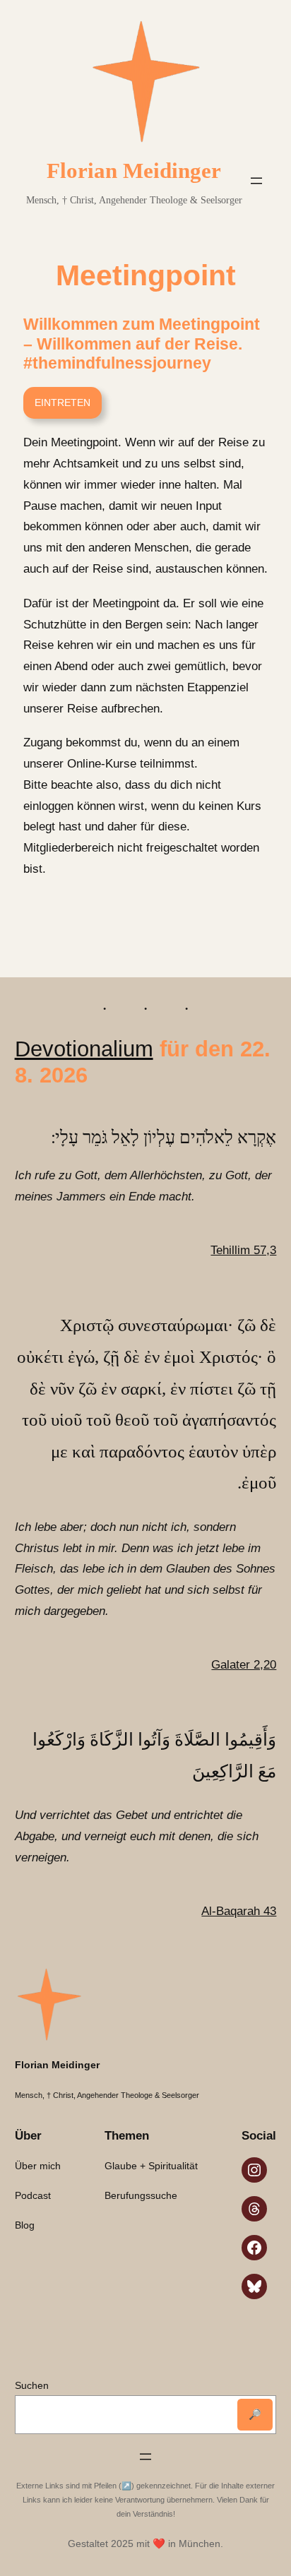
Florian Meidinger (134, 171)
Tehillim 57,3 (243, 1250)
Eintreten (63, 402)
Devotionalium (84, 1049)
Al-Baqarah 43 (239, 1911)
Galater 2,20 (244, 1665)
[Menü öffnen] (256, 181)
